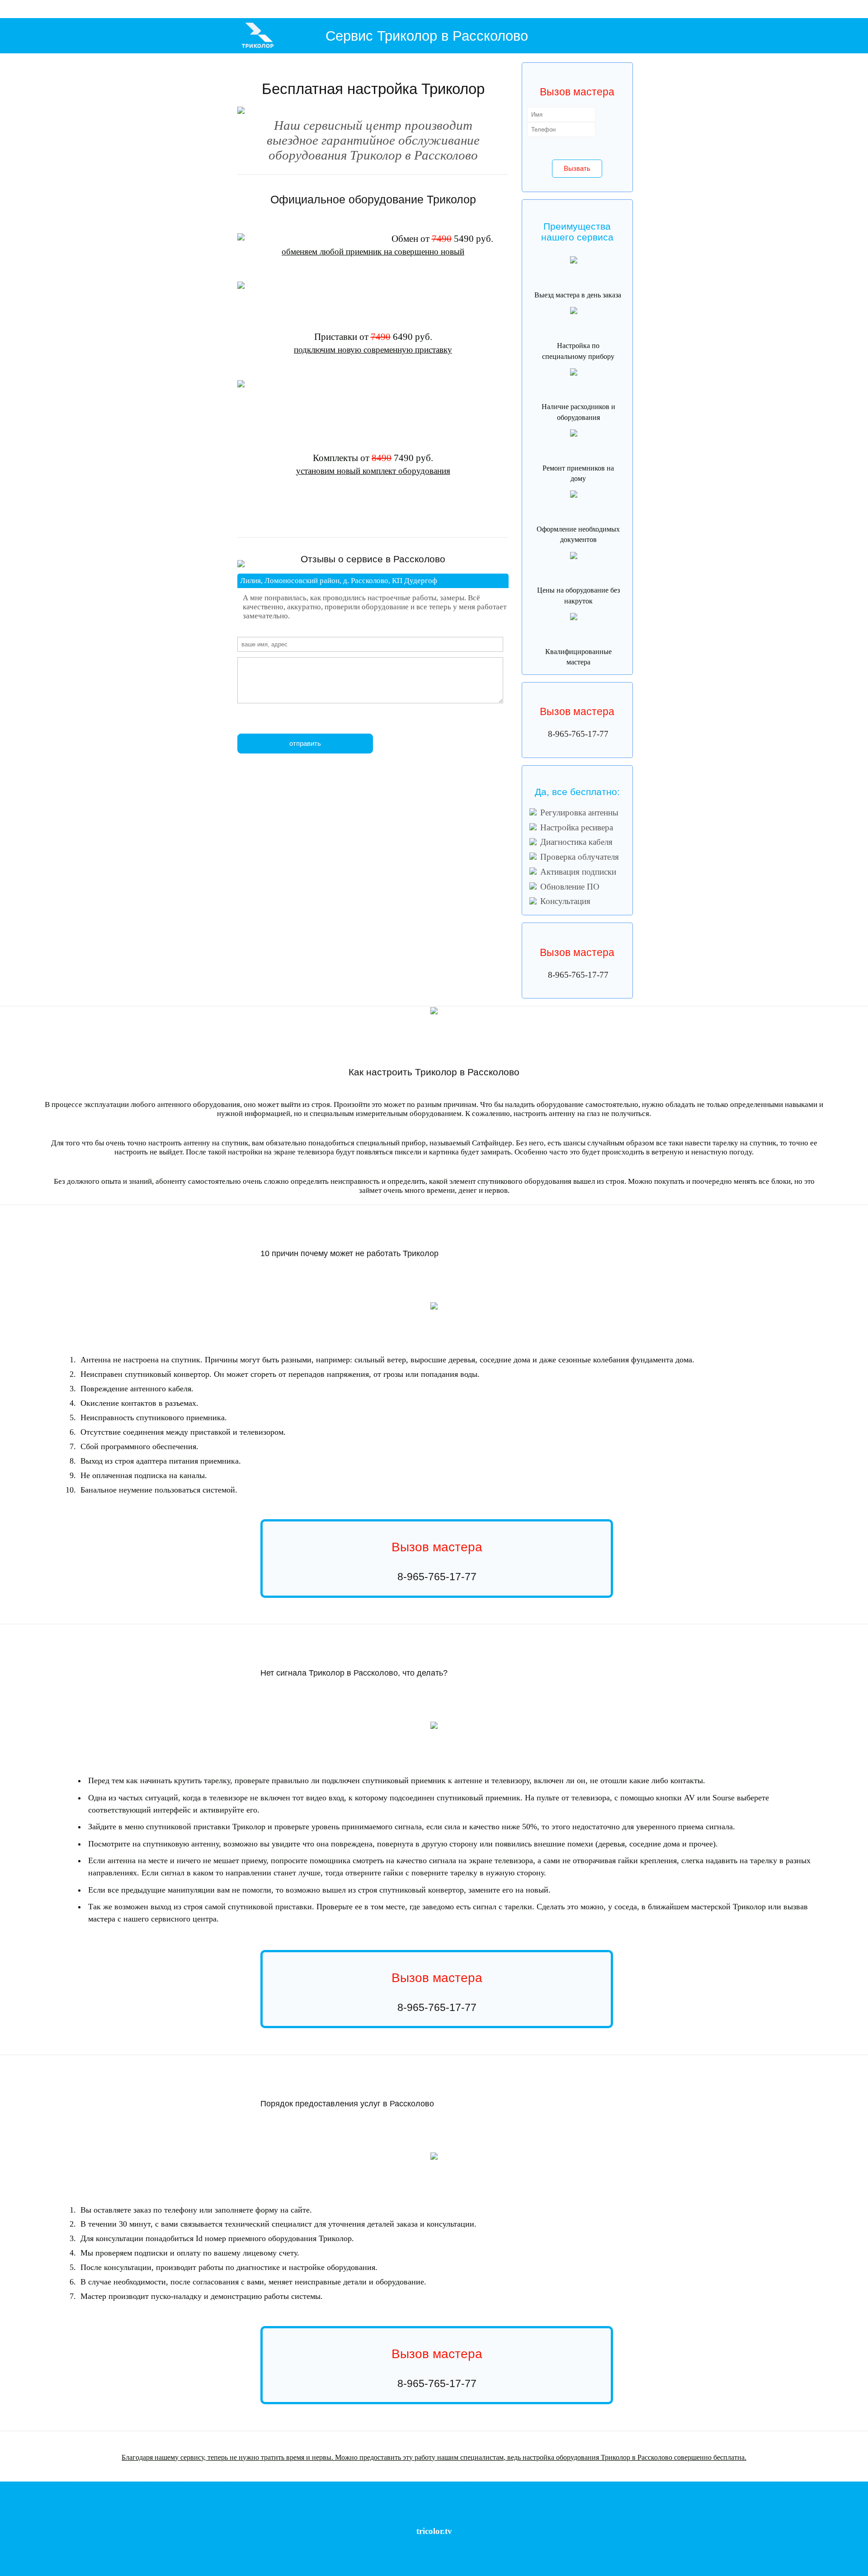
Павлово (552, 2488)
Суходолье (811, 2488)
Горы (512, 2488)
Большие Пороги (784, 2495)
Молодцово (576, 2495)
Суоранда (163, 2495)
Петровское (712, 2488)
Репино (127, 2517)
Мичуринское (669, 2488)
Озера (722, 2503)
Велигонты (461, 2510)
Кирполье (202, 2495)
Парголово (687, 2510)
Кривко (34, 2495)
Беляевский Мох (477, 2495)
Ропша (355, 2510)
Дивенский (453, 2517)
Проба (337, 2495)
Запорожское (468, 2488)
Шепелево (310, 2510)
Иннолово (441, 2510)
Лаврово (627, 2495)
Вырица (398, 2517)
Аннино (409, 2510)
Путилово (433, 2495)
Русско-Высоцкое (660, 2510)
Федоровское (133, 2488)
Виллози (623, 2510)
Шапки (182, 2488)
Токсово (371, 2495)
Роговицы (524, 2503)
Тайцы (637, 2510)
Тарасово (75, 2488)
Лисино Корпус (421, 2503)
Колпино (398, 2503)
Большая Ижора (255, 2510)
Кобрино (561, 2517)
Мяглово (70, 2495)
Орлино (491, 2517)
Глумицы (542, 2503)
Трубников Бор (160, 2488)
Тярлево (329, 2503)
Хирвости (129, 2495)
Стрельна (774, 2517)
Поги (278, 2503)
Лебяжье (280, 2510)
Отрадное (569, 2488)
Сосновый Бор (334, 2510)
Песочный (707, 2510)
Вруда (606, 2503)
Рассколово (258, 2488)
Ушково (247, 2517)
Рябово (276, 2488)
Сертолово (726, 2510)
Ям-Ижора (242, 2503)
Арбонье (479, 2503)
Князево (586, 2510)
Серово (281, 2517)
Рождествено (541, 2517)
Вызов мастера (577, 711)
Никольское (90, 2503)
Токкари (146, 2495)
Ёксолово (758, 2495)
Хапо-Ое (809, 2495)
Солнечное (110, 2517)
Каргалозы (573, 2503)
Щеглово (644, 2495)
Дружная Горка (513, 2517)
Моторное (830, 2488)
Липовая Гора (501, 2503)
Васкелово (735, 2517)
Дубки (295, 2510)
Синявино (490, 2488)
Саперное (754, 2488)
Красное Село (204, 2510)
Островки (850, 2495)
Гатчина (383, 2517)
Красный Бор (219, 2503)
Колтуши (311, 2495)
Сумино (57, 2510)
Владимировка (517, 2510)
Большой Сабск (650, 2503)
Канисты (254, 2495)
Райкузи (424, 2510)
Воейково (111, 2495)
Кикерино (462, 2503)
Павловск (292, 2503)
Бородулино (171, 2503)
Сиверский (416, 2517)
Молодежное (300, 2517)
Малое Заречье (742, 2503)
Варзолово (715, 2517)
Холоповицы (705, 2503)
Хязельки (220, 2495)
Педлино (626, 2517)
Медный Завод (771, 2510)
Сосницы (166, 2510)
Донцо (763, 2503)
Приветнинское (350, 2517)
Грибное (586, 2488)
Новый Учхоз (648, 2517)
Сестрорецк (89, 2517)
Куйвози (697, 2517)
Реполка (183, 2510)
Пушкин (445, 2503)
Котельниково (604, 2517)
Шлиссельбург (531, 2488)
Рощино (36, 2488)
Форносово (262, 2503)
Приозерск (755, 2517)
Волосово (292, 2488)
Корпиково (580, 2517)
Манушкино (737, 2495)
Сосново (393, 2488)
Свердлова (51, 2495)
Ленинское (163, 2517)
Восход (649, 2488)
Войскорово (96, 2488)
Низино (497, 2510)
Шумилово (790, 2488)
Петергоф (791, 2517)
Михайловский (628, 2488)
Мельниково (413, 2488)
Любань (125, 2503)
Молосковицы (679, 2503)
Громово (197, 2488)
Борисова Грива (394, 2495)
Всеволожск (55, 2488)
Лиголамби (182, 2495)
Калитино (592, 2503)
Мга (503, 2488)
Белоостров (796, 2510)
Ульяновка (379, 2503)
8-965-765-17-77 (578, 734)
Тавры (296, 2495)
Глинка (114, 2488)
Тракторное (734, 2488)
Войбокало (555, 2495)
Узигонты (481, 2510)
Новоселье (372, 2510)
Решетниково (227, 2517)
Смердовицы (95, 2510)
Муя (657, 2495)
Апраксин (452, 2495)
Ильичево (264, 2517)
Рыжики (282, 2495)
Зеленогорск (184, 2517)
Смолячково (324, 2517)
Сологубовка (522, 2495)
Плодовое (349, 2488)
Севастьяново (372, 2488)
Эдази (557, 2503)
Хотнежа (41, 2510)
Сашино (570, 2510)
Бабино (152, 2503)
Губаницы (74, 2510)
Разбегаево (392, 2510)
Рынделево (311, 2503)
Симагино (205, 2517)
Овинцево (117, 2510)
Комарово (143, 2517)
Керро (683, 2517)
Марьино (540, 2510)
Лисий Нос (818, 2510)
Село (774, 2503)
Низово (668, 2495)
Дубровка (716, 2495)
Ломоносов (229, 2510)
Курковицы (623, 2503)
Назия (416, 2495)
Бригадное (692, 2488)
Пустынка (347, 2503)
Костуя (139, 2503)
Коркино (238, 2495)
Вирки (268, 2495)
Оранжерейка (829, 2495)
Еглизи (362, 2503)
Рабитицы (135, 2510)
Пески (370, 2517)
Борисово (18, 2495)
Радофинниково (232, 2488)
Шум (540, 2495)
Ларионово (312, 2488)
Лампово (434, 2517)
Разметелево (90, 2495)
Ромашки (331, 2488)
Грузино (670, 2517)
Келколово (604, 2488)
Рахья (326, 2495)
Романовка (353, 2495)
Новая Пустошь (603, 2495)
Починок (771, 2488)
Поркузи (109, 2503)
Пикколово (604, 2510)
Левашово (746, 2510)
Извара (151, 2510)
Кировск (502, 2495)
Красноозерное (439, 2488)
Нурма (211, 2488)
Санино (555, 2510)
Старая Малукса (691, 2495)
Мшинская (473, 2517)
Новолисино (194, 2503)
